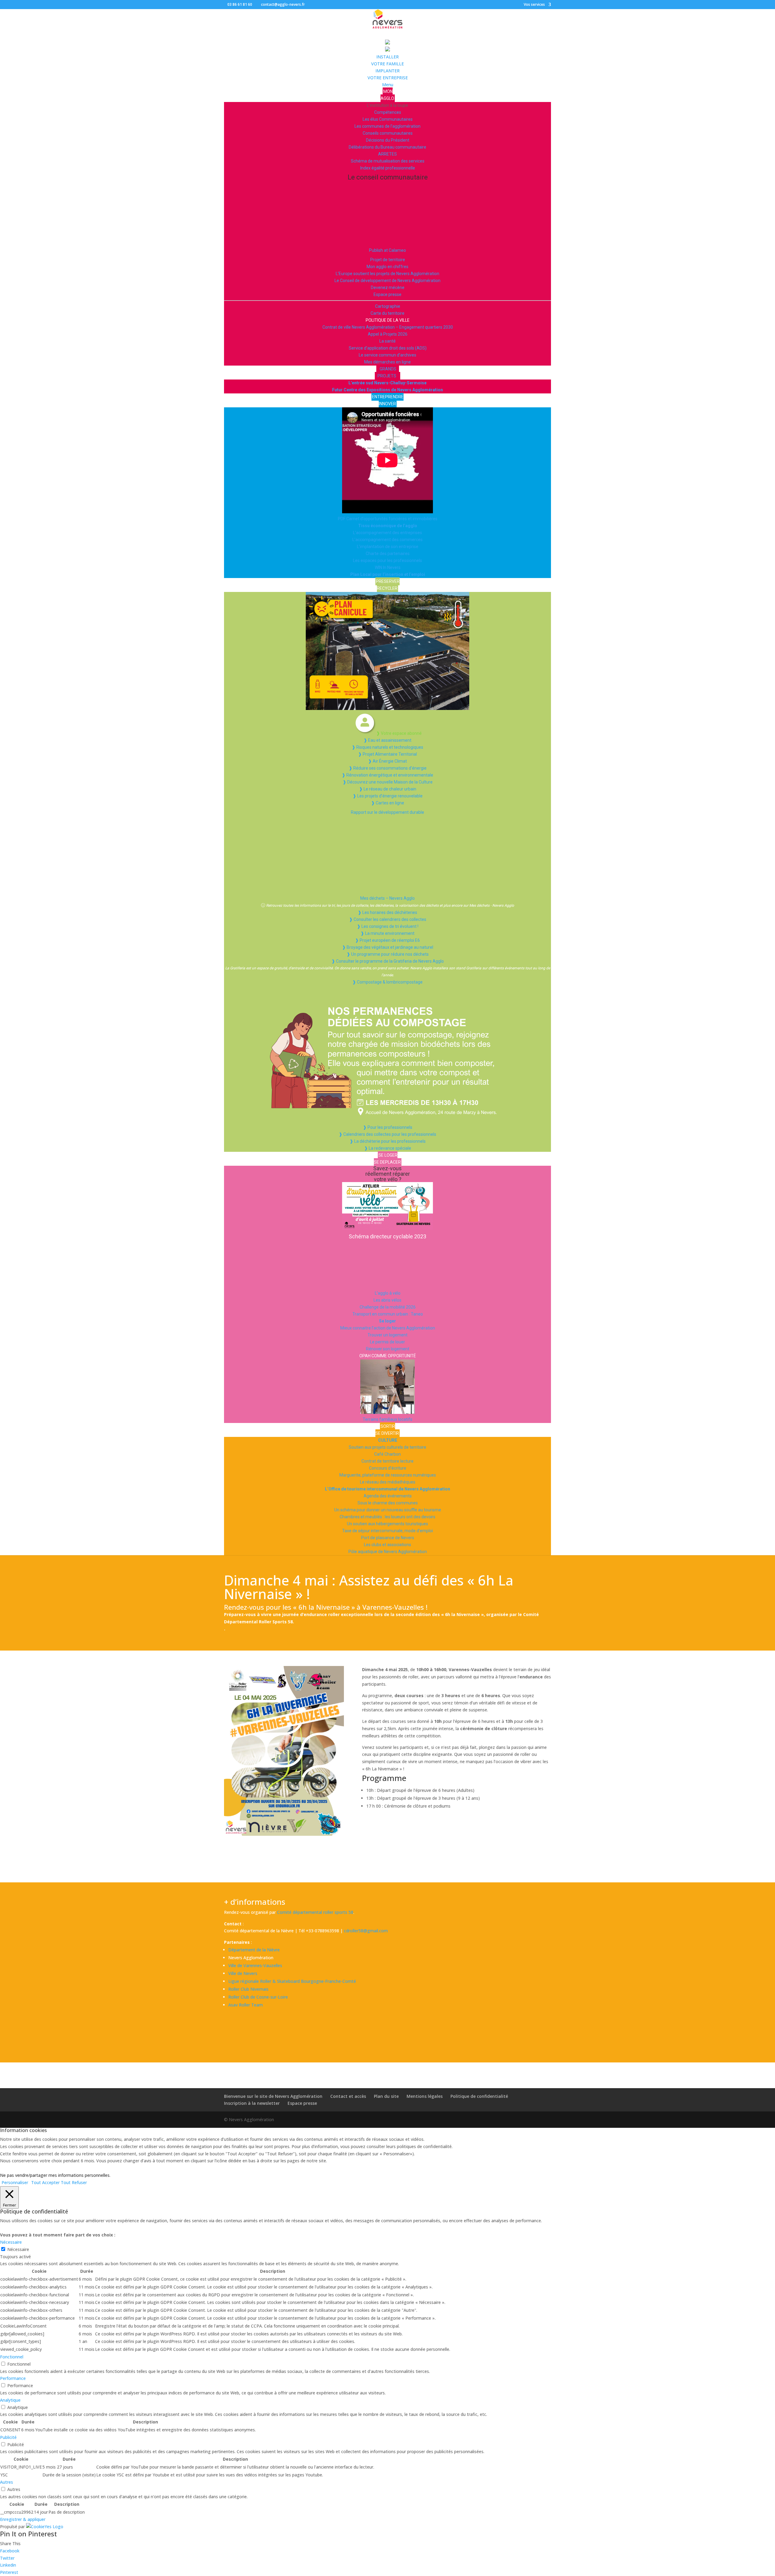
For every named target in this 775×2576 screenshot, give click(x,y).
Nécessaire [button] (11, 2242)
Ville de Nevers (243, 1973)
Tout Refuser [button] (74, 2182)
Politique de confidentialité (479, 2096)
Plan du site (386, 2096)
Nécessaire (18, 2249)
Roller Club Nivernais (248, 1989)
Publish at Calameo (387, 250)
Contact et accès (348, 2096)
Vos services (534, 5)
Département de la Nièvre (254, 1950)
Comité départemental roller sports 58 (315, 1912)
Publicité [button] (8, 2437)
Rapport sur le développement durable (387, 812)
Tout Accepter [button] (45, 2182)
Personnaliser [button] (15, 2182)
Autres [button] (7, 2482)
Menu (388, 85)
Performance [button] (13, 2378)
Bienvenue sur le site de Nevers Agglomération (273, 2096)
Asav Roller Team (246, 2005)
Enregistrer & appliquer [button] (23, 2519)
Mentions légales (425, 2096)
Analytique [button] (10, 2400)
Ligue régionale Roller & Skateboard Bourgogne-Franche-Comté (292, 1981)
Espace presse (302, 2103)
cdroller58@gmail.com (366, 1931)
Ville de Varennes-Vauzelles (255, 1965)
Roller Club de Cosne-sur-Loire (258, 1997)
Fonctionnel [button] (12, 2357)
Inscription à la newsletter (252, 2103)
